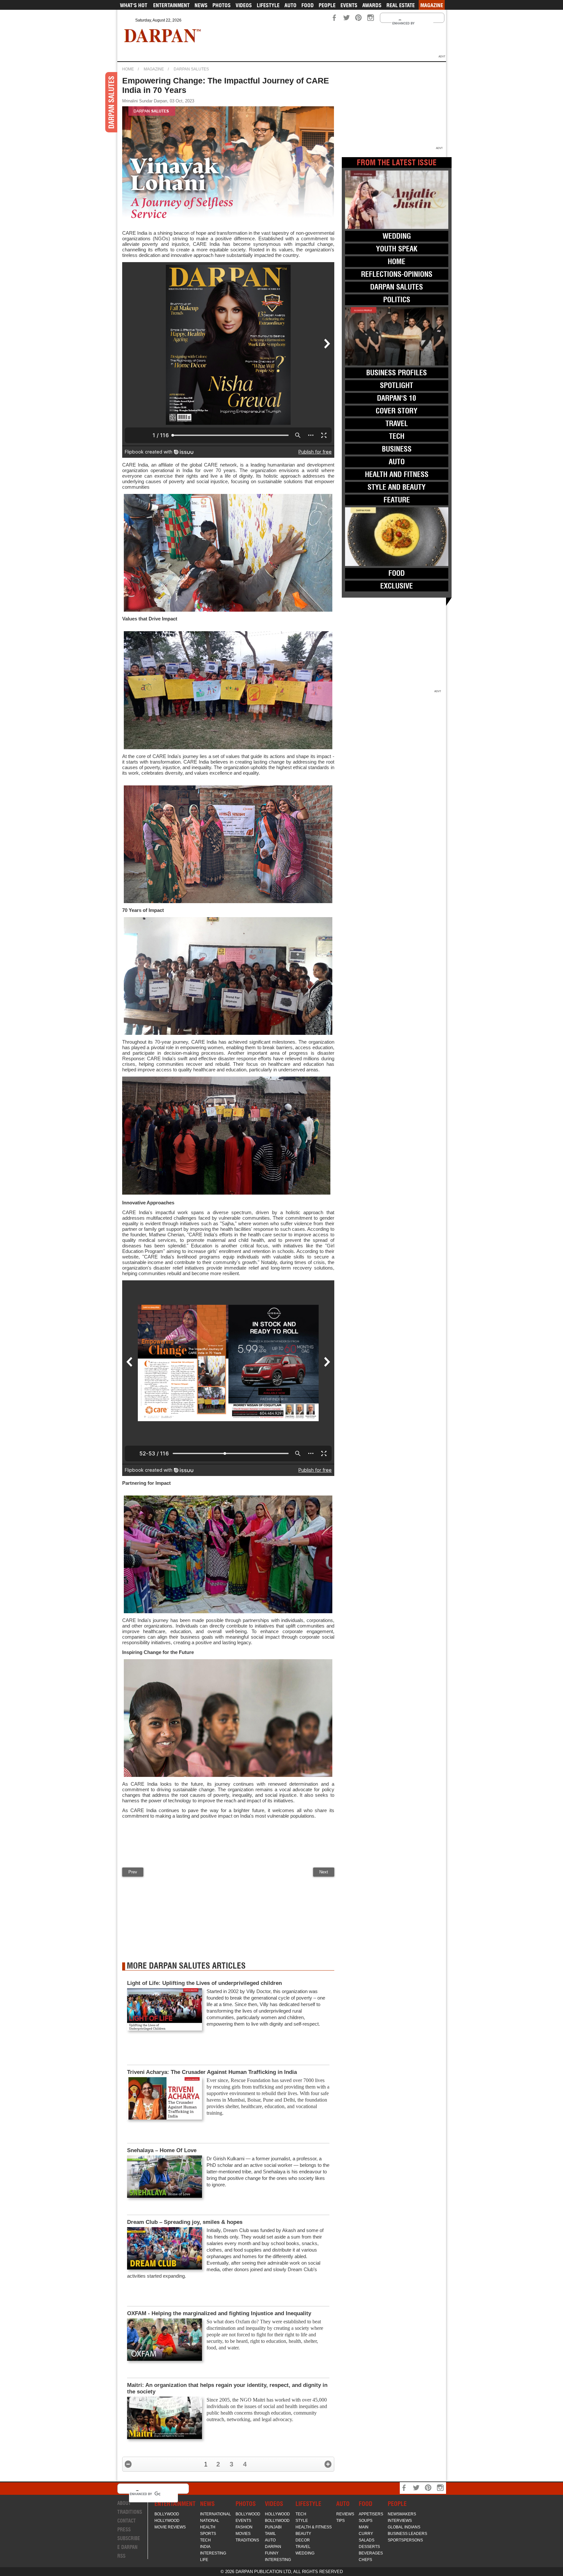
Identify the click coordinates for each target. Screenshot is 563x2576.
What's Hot (134, 5)
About (124, 2503)
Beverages (371, 2553)
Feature (397, 500)
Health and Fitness (397, 474)
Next (324, 1872)
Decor (303, 2540)
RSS (121, 2556)
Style (302, 2521)
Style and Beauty (397, 487)
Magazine (432, 5)
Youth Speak (397, 249)
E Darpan (127, 2547)
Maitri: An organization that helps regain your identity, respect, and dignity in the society (227, 2388)
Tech (397, 436)
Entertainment (171, 5)
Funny (272, 2553)
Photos (222, 5)
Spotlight (397, 385)
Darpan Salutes (191, 69)
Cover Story (397, 411)
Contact (127, 2521)
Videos (244, 5)
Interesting (213, 2553)
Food (308, 5)
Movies (243, 2534)
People (327, 5)
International (216, 2514)
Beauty (303, 2534)
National (210, 2521)
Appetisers (371, 2514)
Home (128, 69)
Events (349, 5)
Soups (366, 2521)
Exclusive (397, 586)
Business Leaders (407, 2534)
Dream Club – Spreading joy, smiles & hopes (185, 2222)
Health (208, 2527)
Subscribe (129, 2538)
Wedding (397, 236)
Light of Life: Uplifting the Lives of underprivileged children (206, 1983)
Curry (366, 2534)
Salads (367, 2540)
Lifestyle (268, 5)
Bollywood (167, 2514)
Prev (133, 1872)
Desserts (369, 2547)
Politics (397, 300)
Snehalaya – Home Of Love (162, 2150)
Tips (340, 2521)
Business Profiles (397, 373)
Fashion (244, 2527)
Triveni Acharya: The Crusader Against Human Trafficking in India (213, 2072)
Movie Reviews (170, 2527)
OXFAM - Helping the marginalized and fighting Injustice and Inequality (219, 2313)
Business (397, 449)
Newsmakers (402, 2514)
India (205, 2547)
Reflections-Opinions (397, 274)
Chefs (365, 2560)
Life (204, 2560)
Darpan (273, 2547)
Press (124, 2530)
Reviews (345, 2514)
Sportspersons (405, 2540)
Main (364, 2527)
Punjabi (273, 2527)
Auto (290, 5)
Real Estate (401, 5)
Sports (208, 2534)
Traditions (130, 2512)
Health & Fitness (314, 2527)
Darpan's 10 (397, 398)
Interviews (400, 2521)
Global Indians (404, 2527)
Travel (397, 424)
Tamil (270, 2534)
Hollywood (167, 2521)
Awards (372, 5)
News (201, 5)
